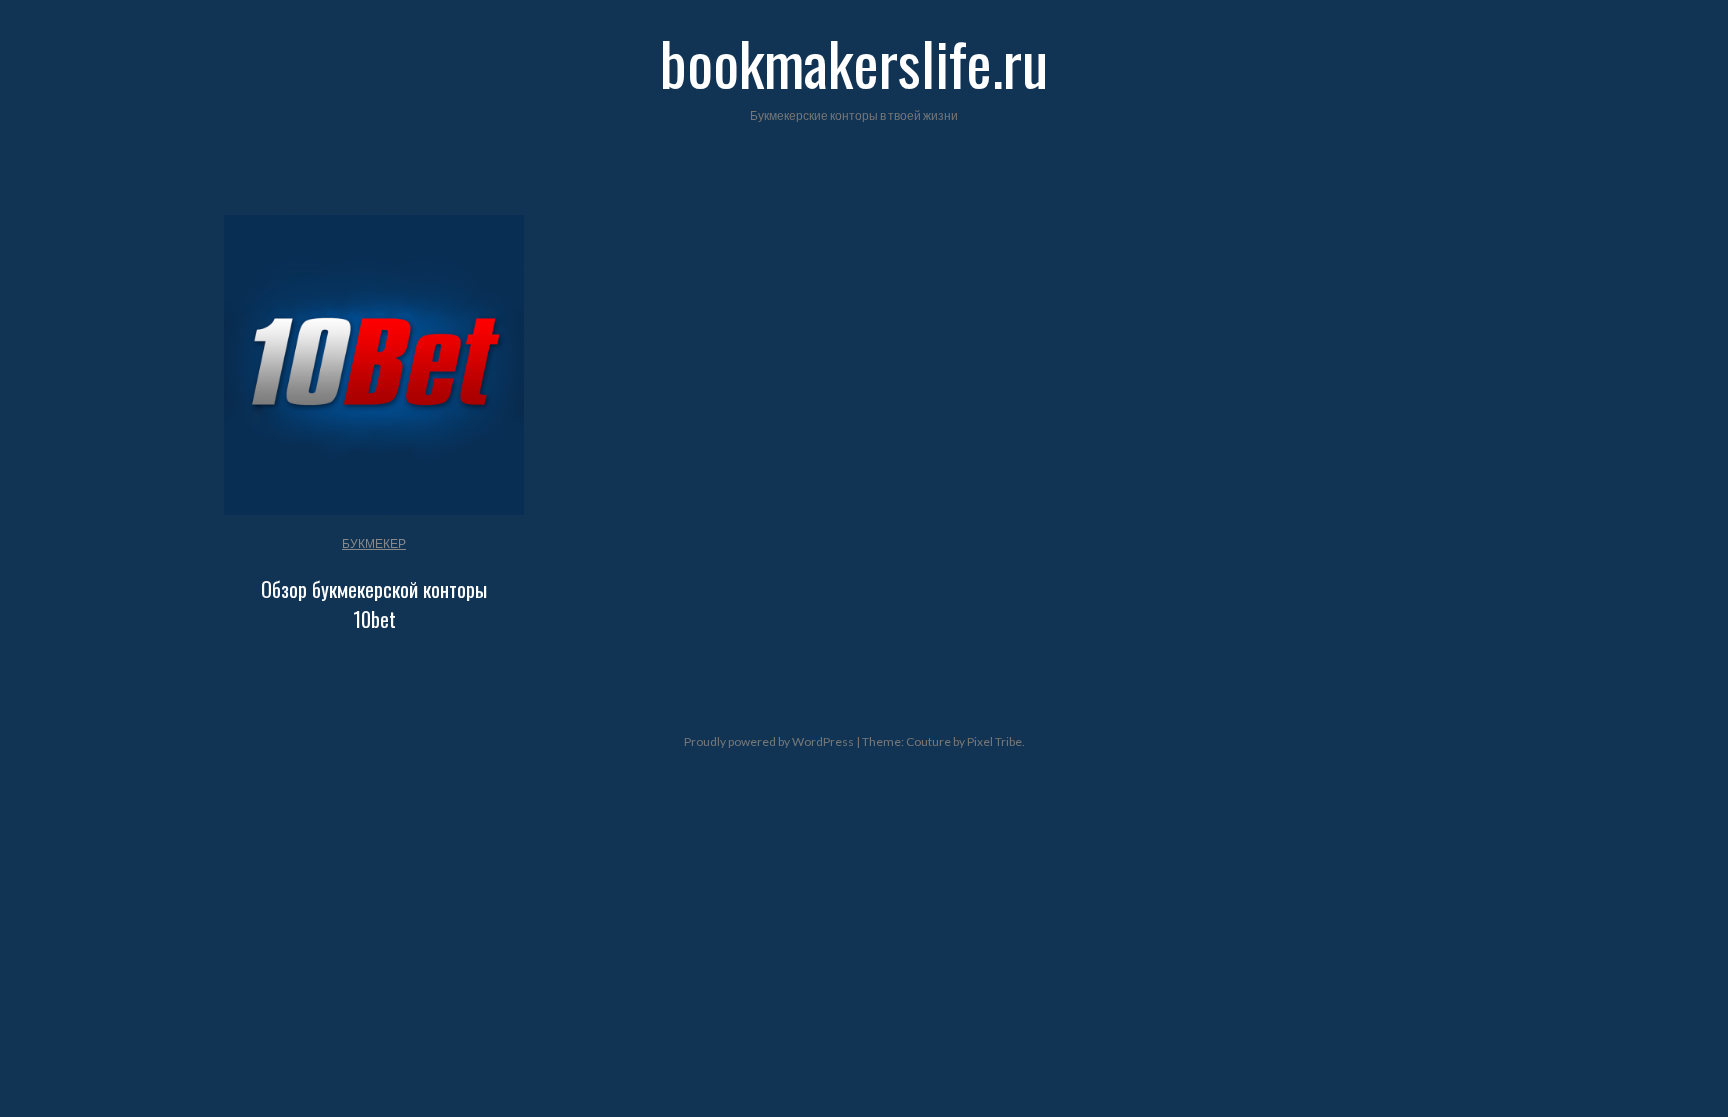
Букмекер (374, 543)
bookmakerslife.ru (854, 61)
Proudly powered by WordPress (769, 741)
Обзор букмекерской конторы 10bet (374, 604)
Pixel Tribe (994, 741)
